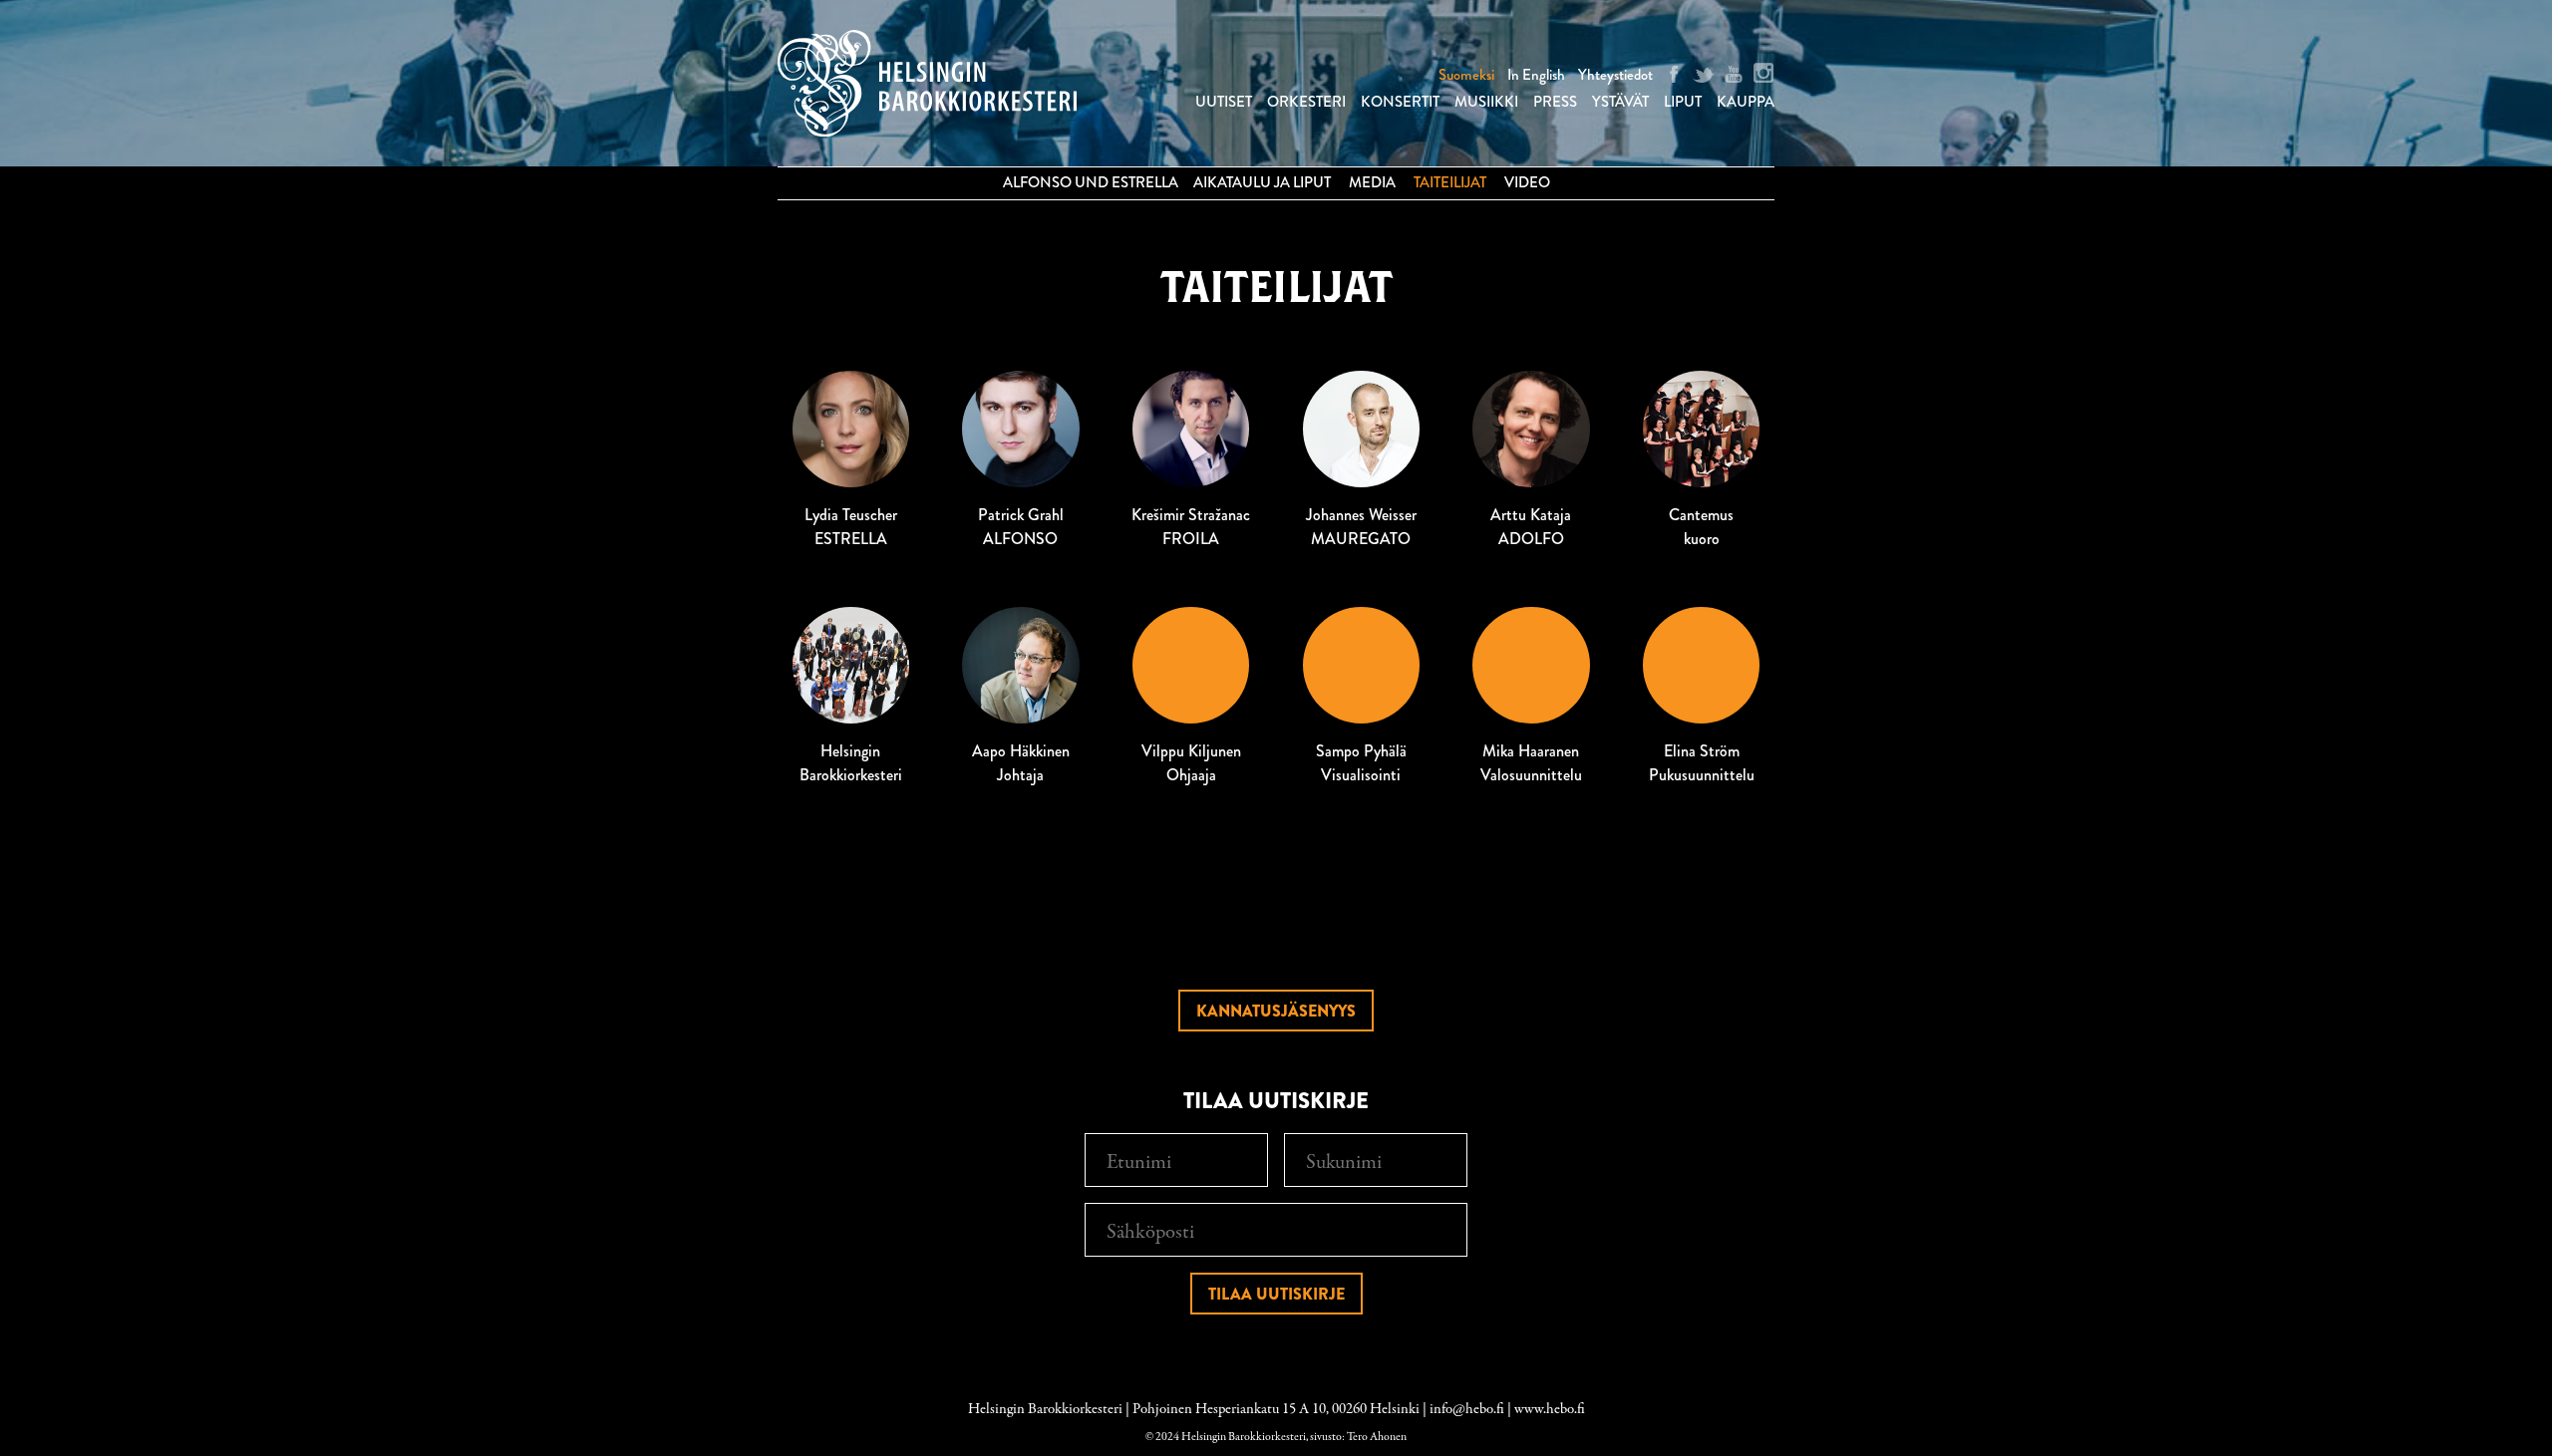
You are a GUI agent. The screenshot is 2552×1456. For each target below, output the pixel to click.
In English (1536, 75)
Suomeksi (1466, 75)
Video (1527, 182)
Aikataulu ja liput (1262, 182)
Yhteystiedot (1615, 75)
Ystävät (1620, 102)
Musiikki (1486, 102)
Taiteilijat (1450, 182)
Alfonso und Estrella (1091, 182)
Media (1372, 182)
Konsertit (1400, 102)
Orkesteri (1306, 102)
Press (1555, 102)
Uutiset (1224, 102)
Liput (1683, 102)
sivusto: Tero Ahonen (1358, 1437)
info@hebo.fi (1467, 1409)
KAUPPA (1746, 102)
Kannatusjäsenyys (1276, 1011)
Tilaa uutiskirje (1276, 1294)
